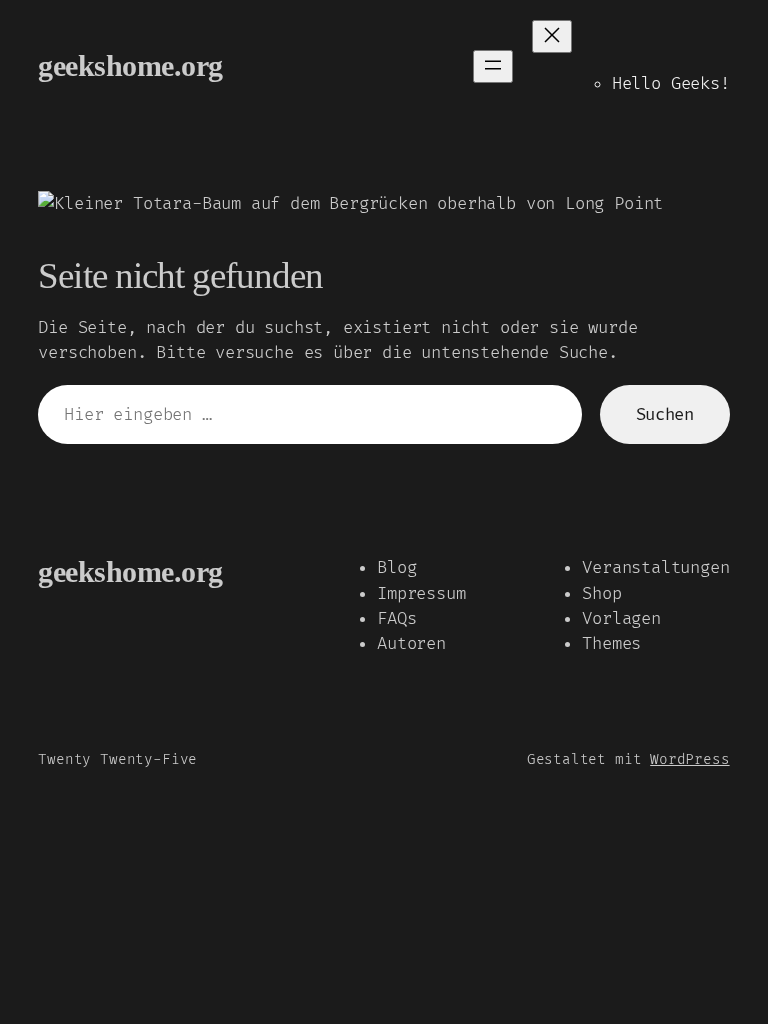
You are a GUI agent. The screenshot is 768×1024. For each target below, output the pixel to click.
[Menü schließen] (552, 36)
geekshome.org (130, 65)
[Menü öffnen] (493, 66)
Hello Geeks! (671, 83)
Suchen (665, 414)
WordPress (689, 759)
